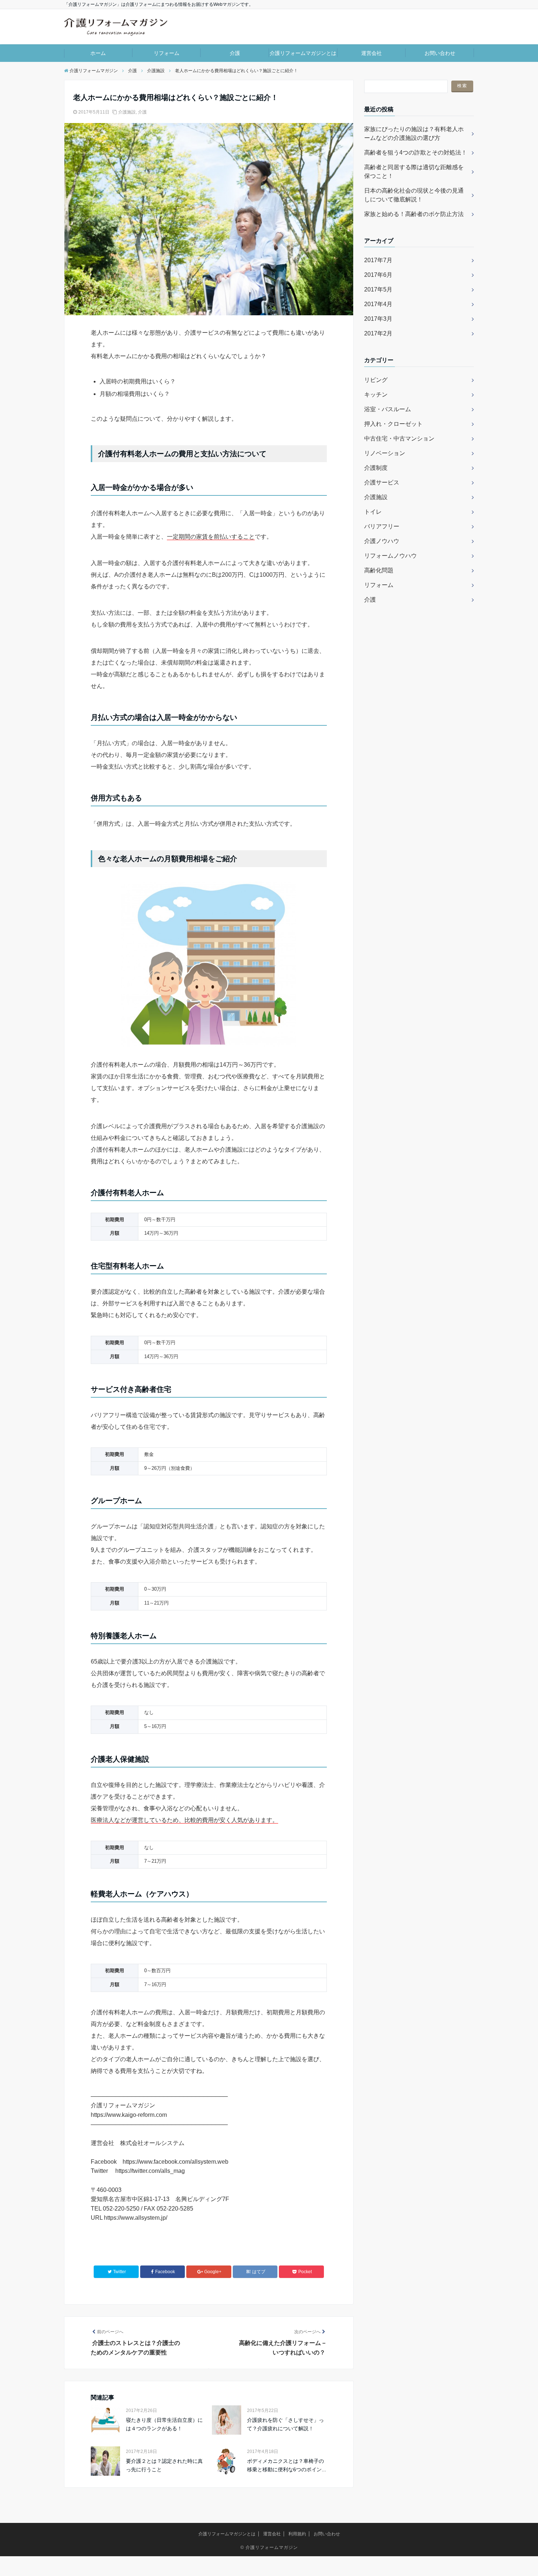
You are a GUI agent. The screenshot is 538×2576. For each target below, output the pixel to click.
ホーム (98, 53)
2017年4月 (378, 304)
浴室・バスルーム (388, 409)
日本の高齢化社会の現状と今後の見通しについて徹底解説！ (414, 195)
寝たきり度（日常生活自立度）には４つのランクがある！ (164, 2424)
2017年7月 (378, 260)
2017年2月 (378, 333)
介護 (235, 53)
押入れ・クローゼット (393, 424)
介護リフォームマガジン (272, 2547)
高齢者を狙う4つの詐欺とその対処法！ (416, 153)
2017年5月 (378, 289)
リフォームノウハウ (391, 556)
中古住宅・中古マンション (399, 438)
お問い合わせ (440, 53)
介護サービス (382, 482)
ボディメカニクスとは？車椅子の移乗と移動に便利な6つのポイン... (287, 2465)
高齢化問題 (379, 570)
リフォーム (167, 53)
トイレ (373, 512)
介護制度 (376, 468)
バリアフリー (382, 526)
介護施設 (127, 112)
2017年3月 (378, 319)
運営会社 (371, 53)
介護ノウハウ (382, 541)
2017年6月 (378, 275)
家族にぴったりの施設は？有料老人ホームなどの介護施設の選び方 (414, 133)
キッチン (376, 395)
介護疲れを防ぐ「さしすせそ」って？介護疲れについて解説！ (285, 2424)
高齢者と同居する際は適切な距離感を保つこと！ (414, 172)
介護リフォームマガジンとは (303, 53)
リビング (376, 380)
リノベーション (385, 453)
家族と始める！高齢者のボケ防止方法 (414, 214)
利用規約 (297, 2534)
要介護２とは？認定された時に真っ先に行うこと (164, 2465)
